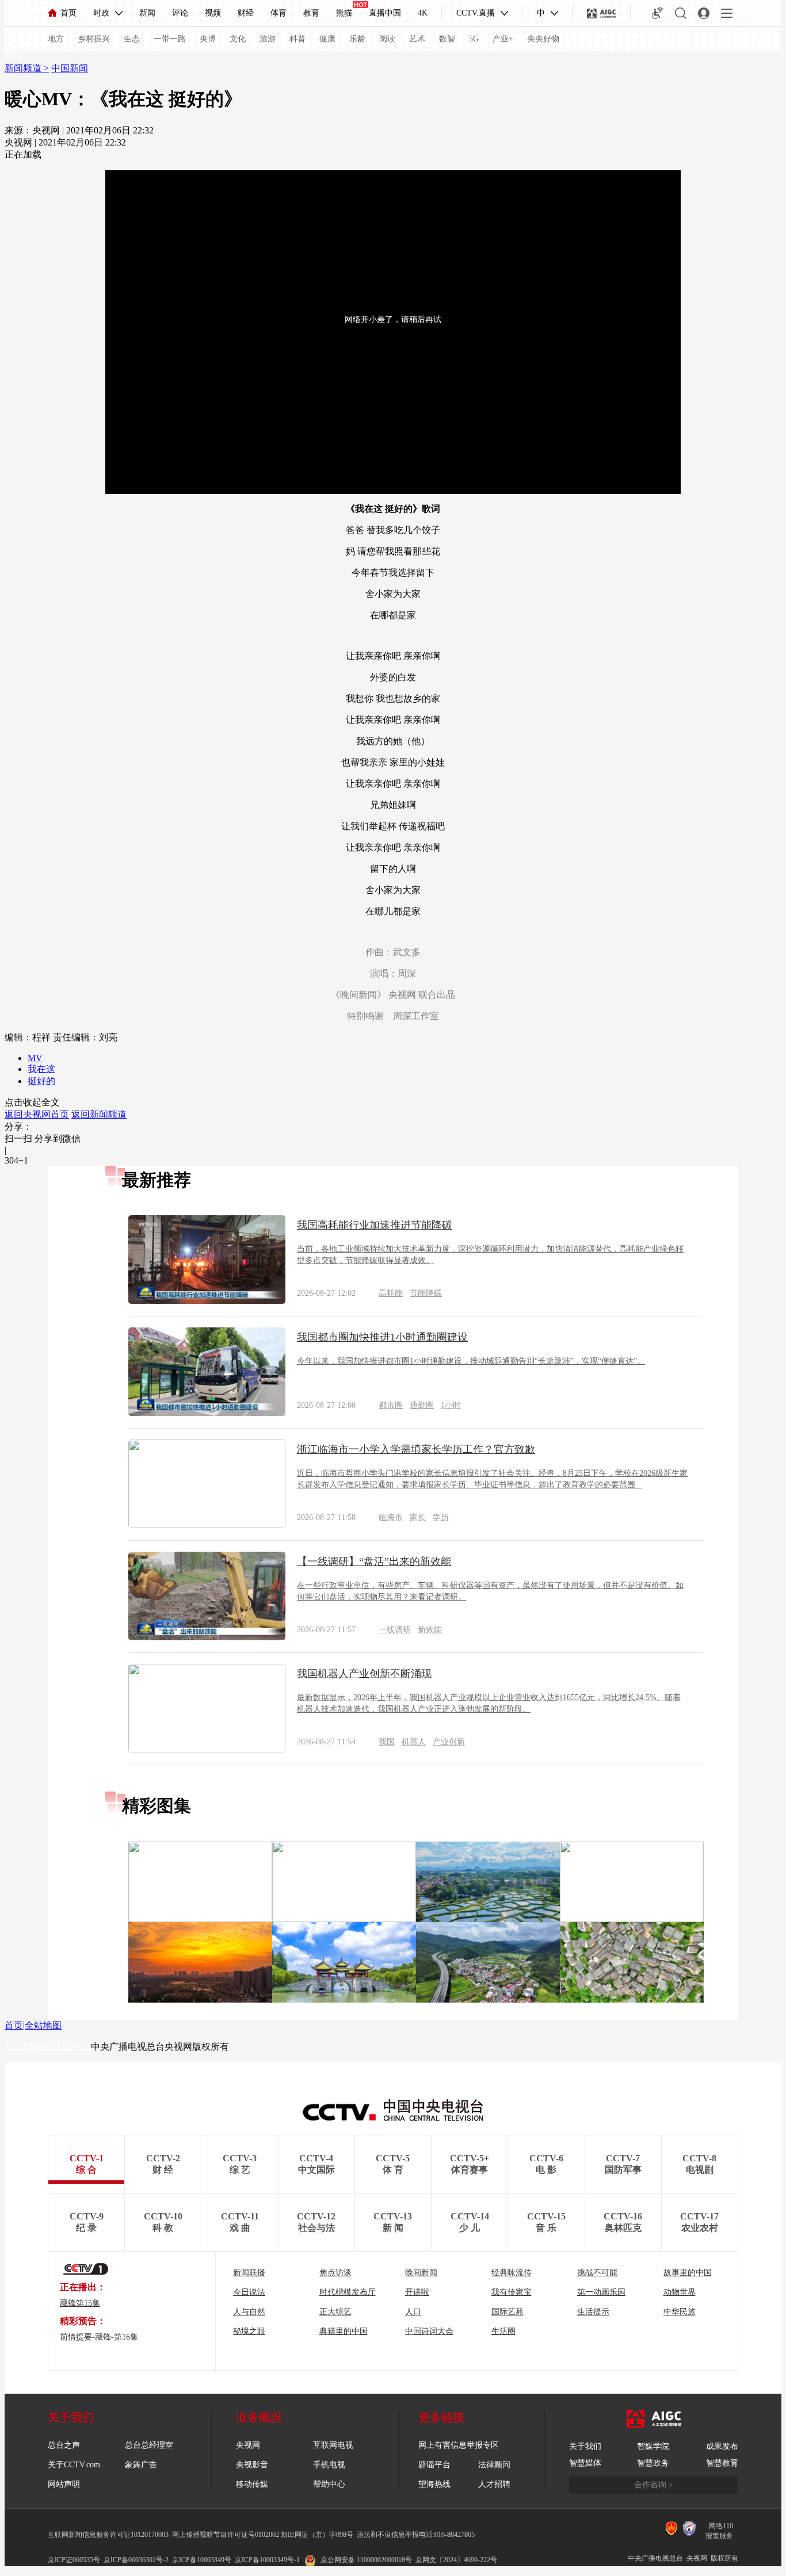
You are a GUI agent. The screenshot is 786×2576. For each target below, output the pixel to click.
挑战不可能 (597, 2273)
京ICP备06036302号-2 (136, 2560)
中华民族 (680, 2312)
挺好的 (41, 1081)
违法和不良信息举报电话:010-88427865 (416, 2535)
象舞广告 (141, 2465)
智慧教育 (722, 2463)
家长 (418, 1517)
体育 (278, 13)
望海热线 (434, 2484)
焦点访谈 (335, 2273)
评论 (180, 13)
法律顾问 (494, 2465)
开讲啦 (417, 2292)
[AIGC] (602, 13)
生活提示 (593, 2312)
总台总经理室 (149, 2445)
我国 (387, 1742)
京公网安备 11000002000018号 (366, 2560)
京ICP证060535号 (74, 2560)
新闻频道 (24, 68)
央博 (208, 39)
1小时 (451, 1405)
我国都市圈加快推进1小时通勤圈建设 (382, 1337)
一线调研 (395, 1630)
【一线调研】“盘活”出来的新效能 (374, 1561)
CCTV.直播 (476, 13)
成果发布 (722, 2446)
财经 (246, 13)
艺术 (417, 39)
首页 (68, 13)
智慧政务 (653, 2463)
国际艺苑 (508, 2312)
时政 (101, 13)
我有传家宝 (512, 2292)
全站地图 (43, 2025)
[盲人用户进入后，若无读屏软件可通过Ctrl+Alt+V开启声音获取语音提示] (658, 13)
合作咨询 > (654, 2485)
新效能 (430, 1630)
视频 (213, 13)
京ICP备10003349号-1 (48, 2047)
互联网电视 (333, 2445)
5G (474, 39)
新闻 (147, 13)
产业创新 (449, 1742)
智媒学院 (653, 2446)
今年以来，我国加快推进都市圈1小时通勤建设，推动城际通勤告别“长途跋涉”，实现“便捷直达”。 (471, 1361)
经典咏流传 (512, 2273)
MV (35, 1058)
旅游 (268, 39)
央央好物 (543, 39)
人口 (413, 2312)
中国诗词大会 (429, 2331)
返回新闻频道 (99, 1114)
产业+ (503, 39)
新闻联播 (249, 2273)
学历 (441, 1517)
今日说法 (249, 2292)
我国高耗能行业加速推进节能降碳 (375, 1225)
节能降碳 (426, 1293)
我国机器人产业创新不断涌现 (364, 1674)
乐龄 (357, 39)
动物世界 (680, 2292)
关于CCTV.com (74, 2465)
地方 (56, 39)
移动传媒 (252, 2484)
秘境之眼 (249, 2331)
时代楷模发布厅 (348, 2292)
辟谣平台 (434, 2465)
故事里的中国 (688, 2273)
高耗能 (391, 1293)
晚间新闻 (421, 2273)
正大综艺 (335, 2312)
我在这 (41, 1069)
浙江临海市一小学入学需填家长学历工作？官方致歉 (416, 1449)
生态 (132, 39)
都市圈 (391, 1405)
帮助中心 (329, 2484)
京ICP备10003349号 (202, 2560)
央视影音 (252, 2465)
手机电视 (329, 2465)
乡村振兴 (94, 39)
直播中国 (385, 13)
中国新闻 (70, 68)
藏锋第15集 (80, 2303)
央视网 (248, 2445)
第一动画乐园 (601, 2292)
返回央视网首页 (37, 1114)
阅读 (387, 39)
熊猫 (344, 13)
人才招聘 (494, 2484)
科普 (297, 39)
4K (423, 13)
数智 (447, 39)
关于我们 (585, 2446)
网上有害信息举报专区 (459, 2445)
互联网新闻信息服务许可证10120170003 (108, 2535)
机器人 (414, 1742)
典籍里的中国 (344, 2331)
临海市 (391, 1517)
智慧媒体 (585, 2463)
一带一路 (170, 39)
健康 (327, 39)
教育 (311, 13)
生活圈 (503, 2331)
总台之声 (64, 2445)
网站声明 (64, 2484)
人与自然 (249, 2312)
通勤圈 (422, 1405)
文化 (238, 39)
